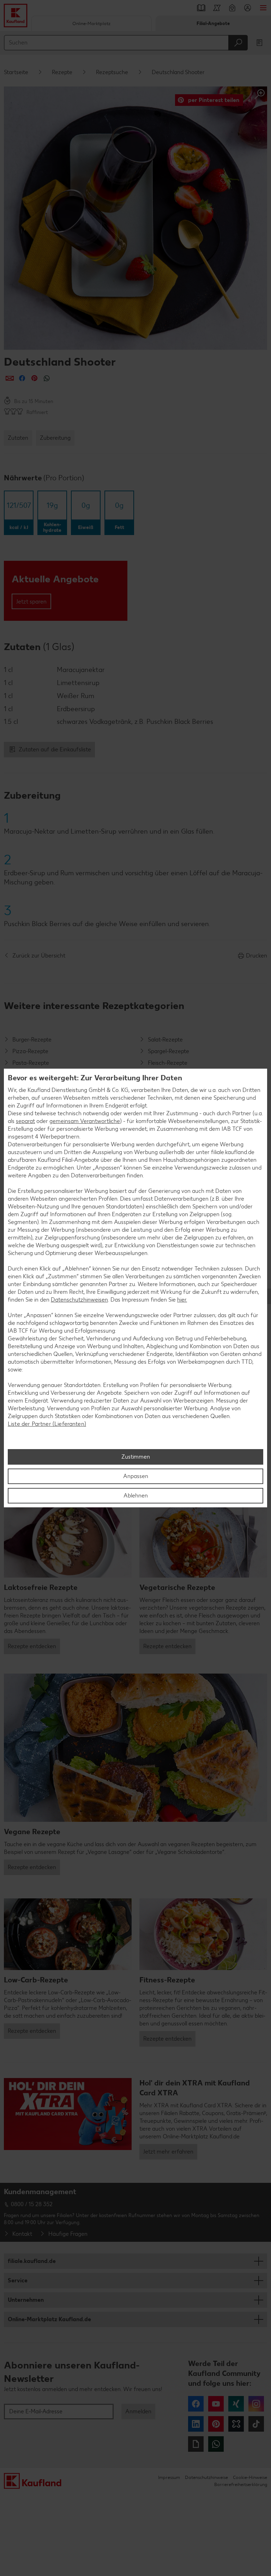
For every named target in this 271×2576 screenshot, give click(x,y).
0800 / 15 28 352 (32, 2204)
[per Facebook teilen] (22, 378)
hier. (182, 1300)
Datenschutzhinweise (206, 2477)
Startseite (16, 72)
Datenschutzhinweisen (79, 1300)
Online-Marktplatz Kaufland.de (49, 2319)
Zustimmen (136, 1457)
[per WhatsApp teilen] (47, 378)
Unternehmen (26, 2300)
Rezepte (62, 72)
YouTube (216, 2404)
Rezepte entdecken (32, 1646)
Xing (236, 2404)
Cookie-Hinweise (250, 2477)
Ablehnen (136, 1496)
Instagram (256, 2404)
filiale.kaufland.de (32, 2261)
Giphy (196, 2444)
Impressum (169, 2477)
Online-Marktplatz (91, 23)
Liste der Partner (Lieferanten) (47, 1424)
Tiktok (256, 2424)
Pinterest (216, 2424)
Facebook (196, 2404)
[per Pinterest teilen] (34, 378)
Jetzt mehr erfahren (168, 2152)
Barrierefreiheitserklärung (241, 2484)
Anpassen (136, 1476)
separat (25, 1121)
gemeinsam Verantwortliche (85, 1121)
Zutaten (18, 438)
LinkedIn (196, 2424)
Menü (263, 8)
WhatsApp (216, 2444)
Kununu (236, 2424)
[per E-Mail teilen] (10, 378)
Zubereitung (55, 438)
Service (18, 2280)
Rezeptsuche (112, 72)
